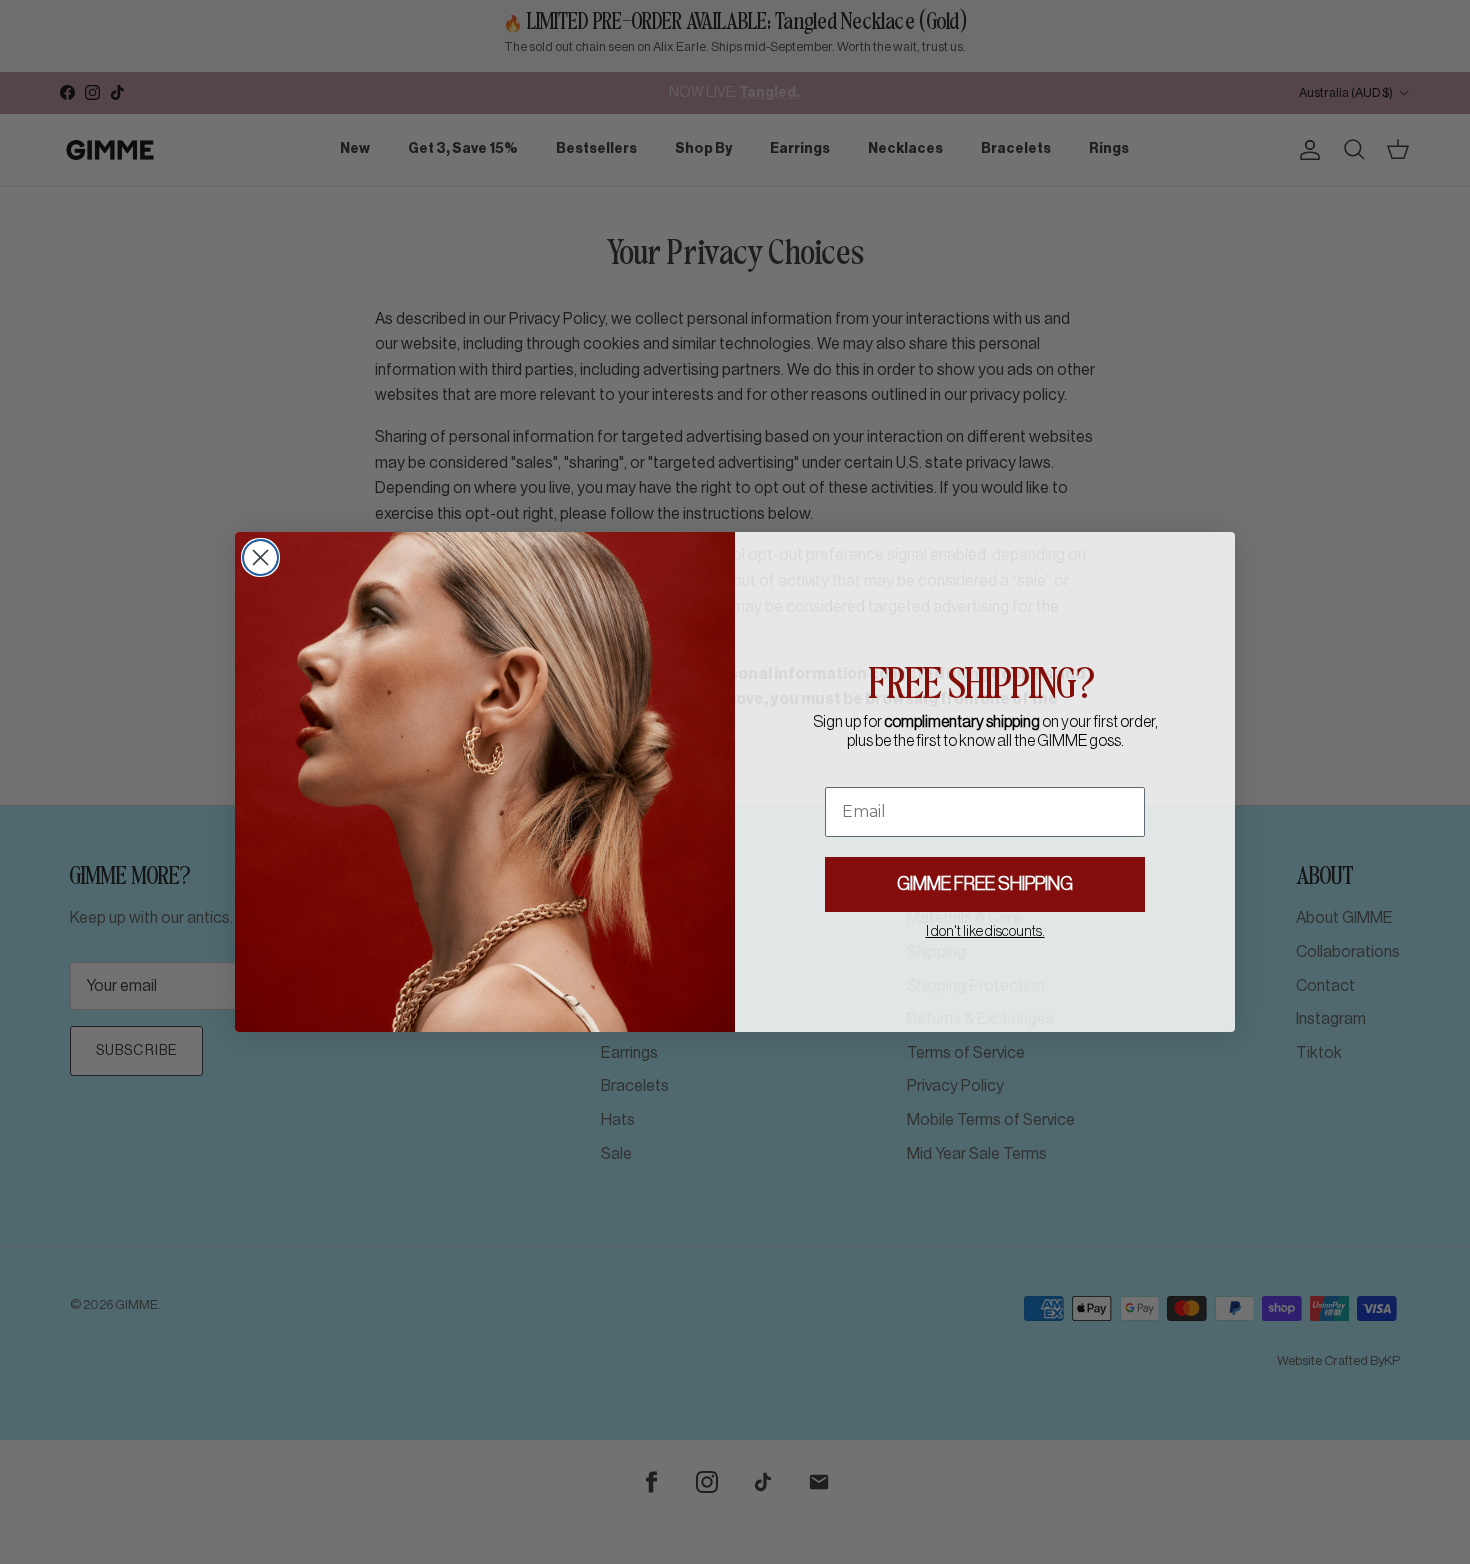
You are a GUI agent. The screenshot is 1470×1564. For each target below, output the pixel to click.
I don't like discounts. (985, 932)
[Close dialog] (260, 557)
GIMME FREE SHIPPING (985, 884)
